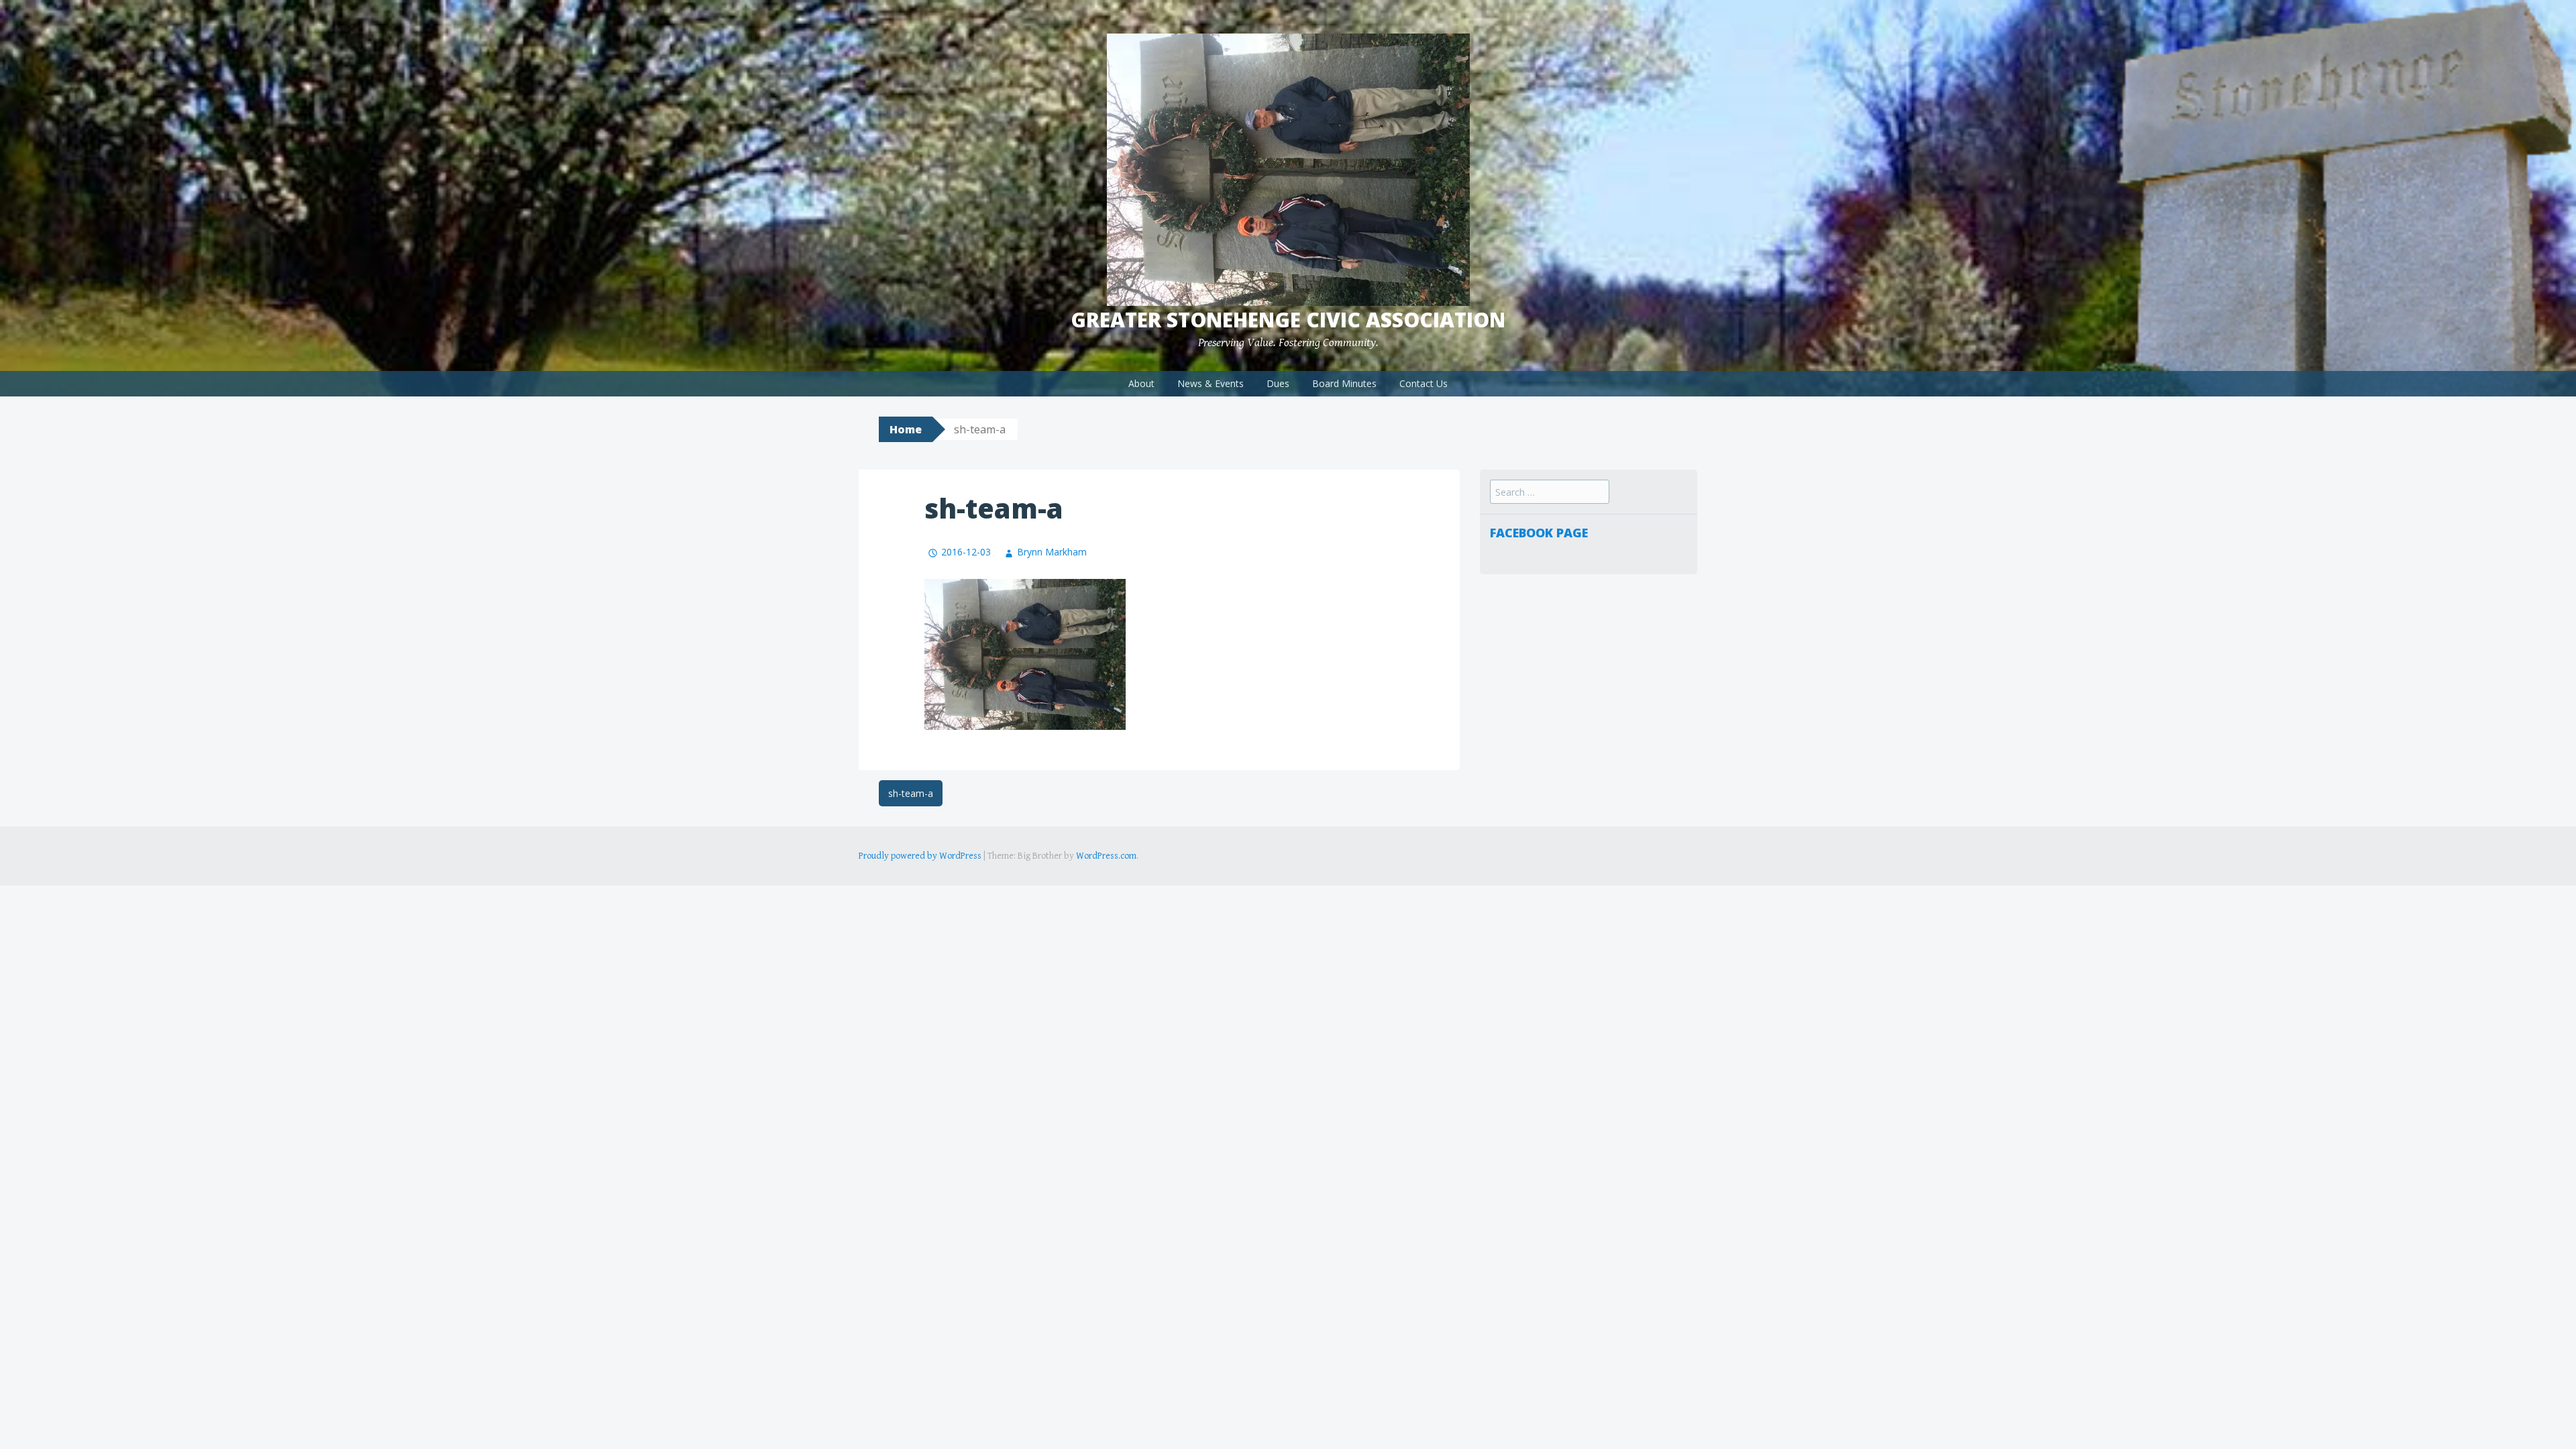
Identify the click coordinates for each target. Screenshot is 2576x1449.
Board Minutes (1344, 383)
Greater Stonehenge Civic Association (1288, 320)
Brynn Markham (1052, 552)
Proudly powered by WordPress (920, 856)
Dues (1278, 383)
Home (906, 429)
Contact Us (1424, 383)
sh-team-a (911, 793)
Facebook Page (1539, 533)
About (1141, 383)
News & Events (1211, 383)
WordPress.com (1106, 856)
